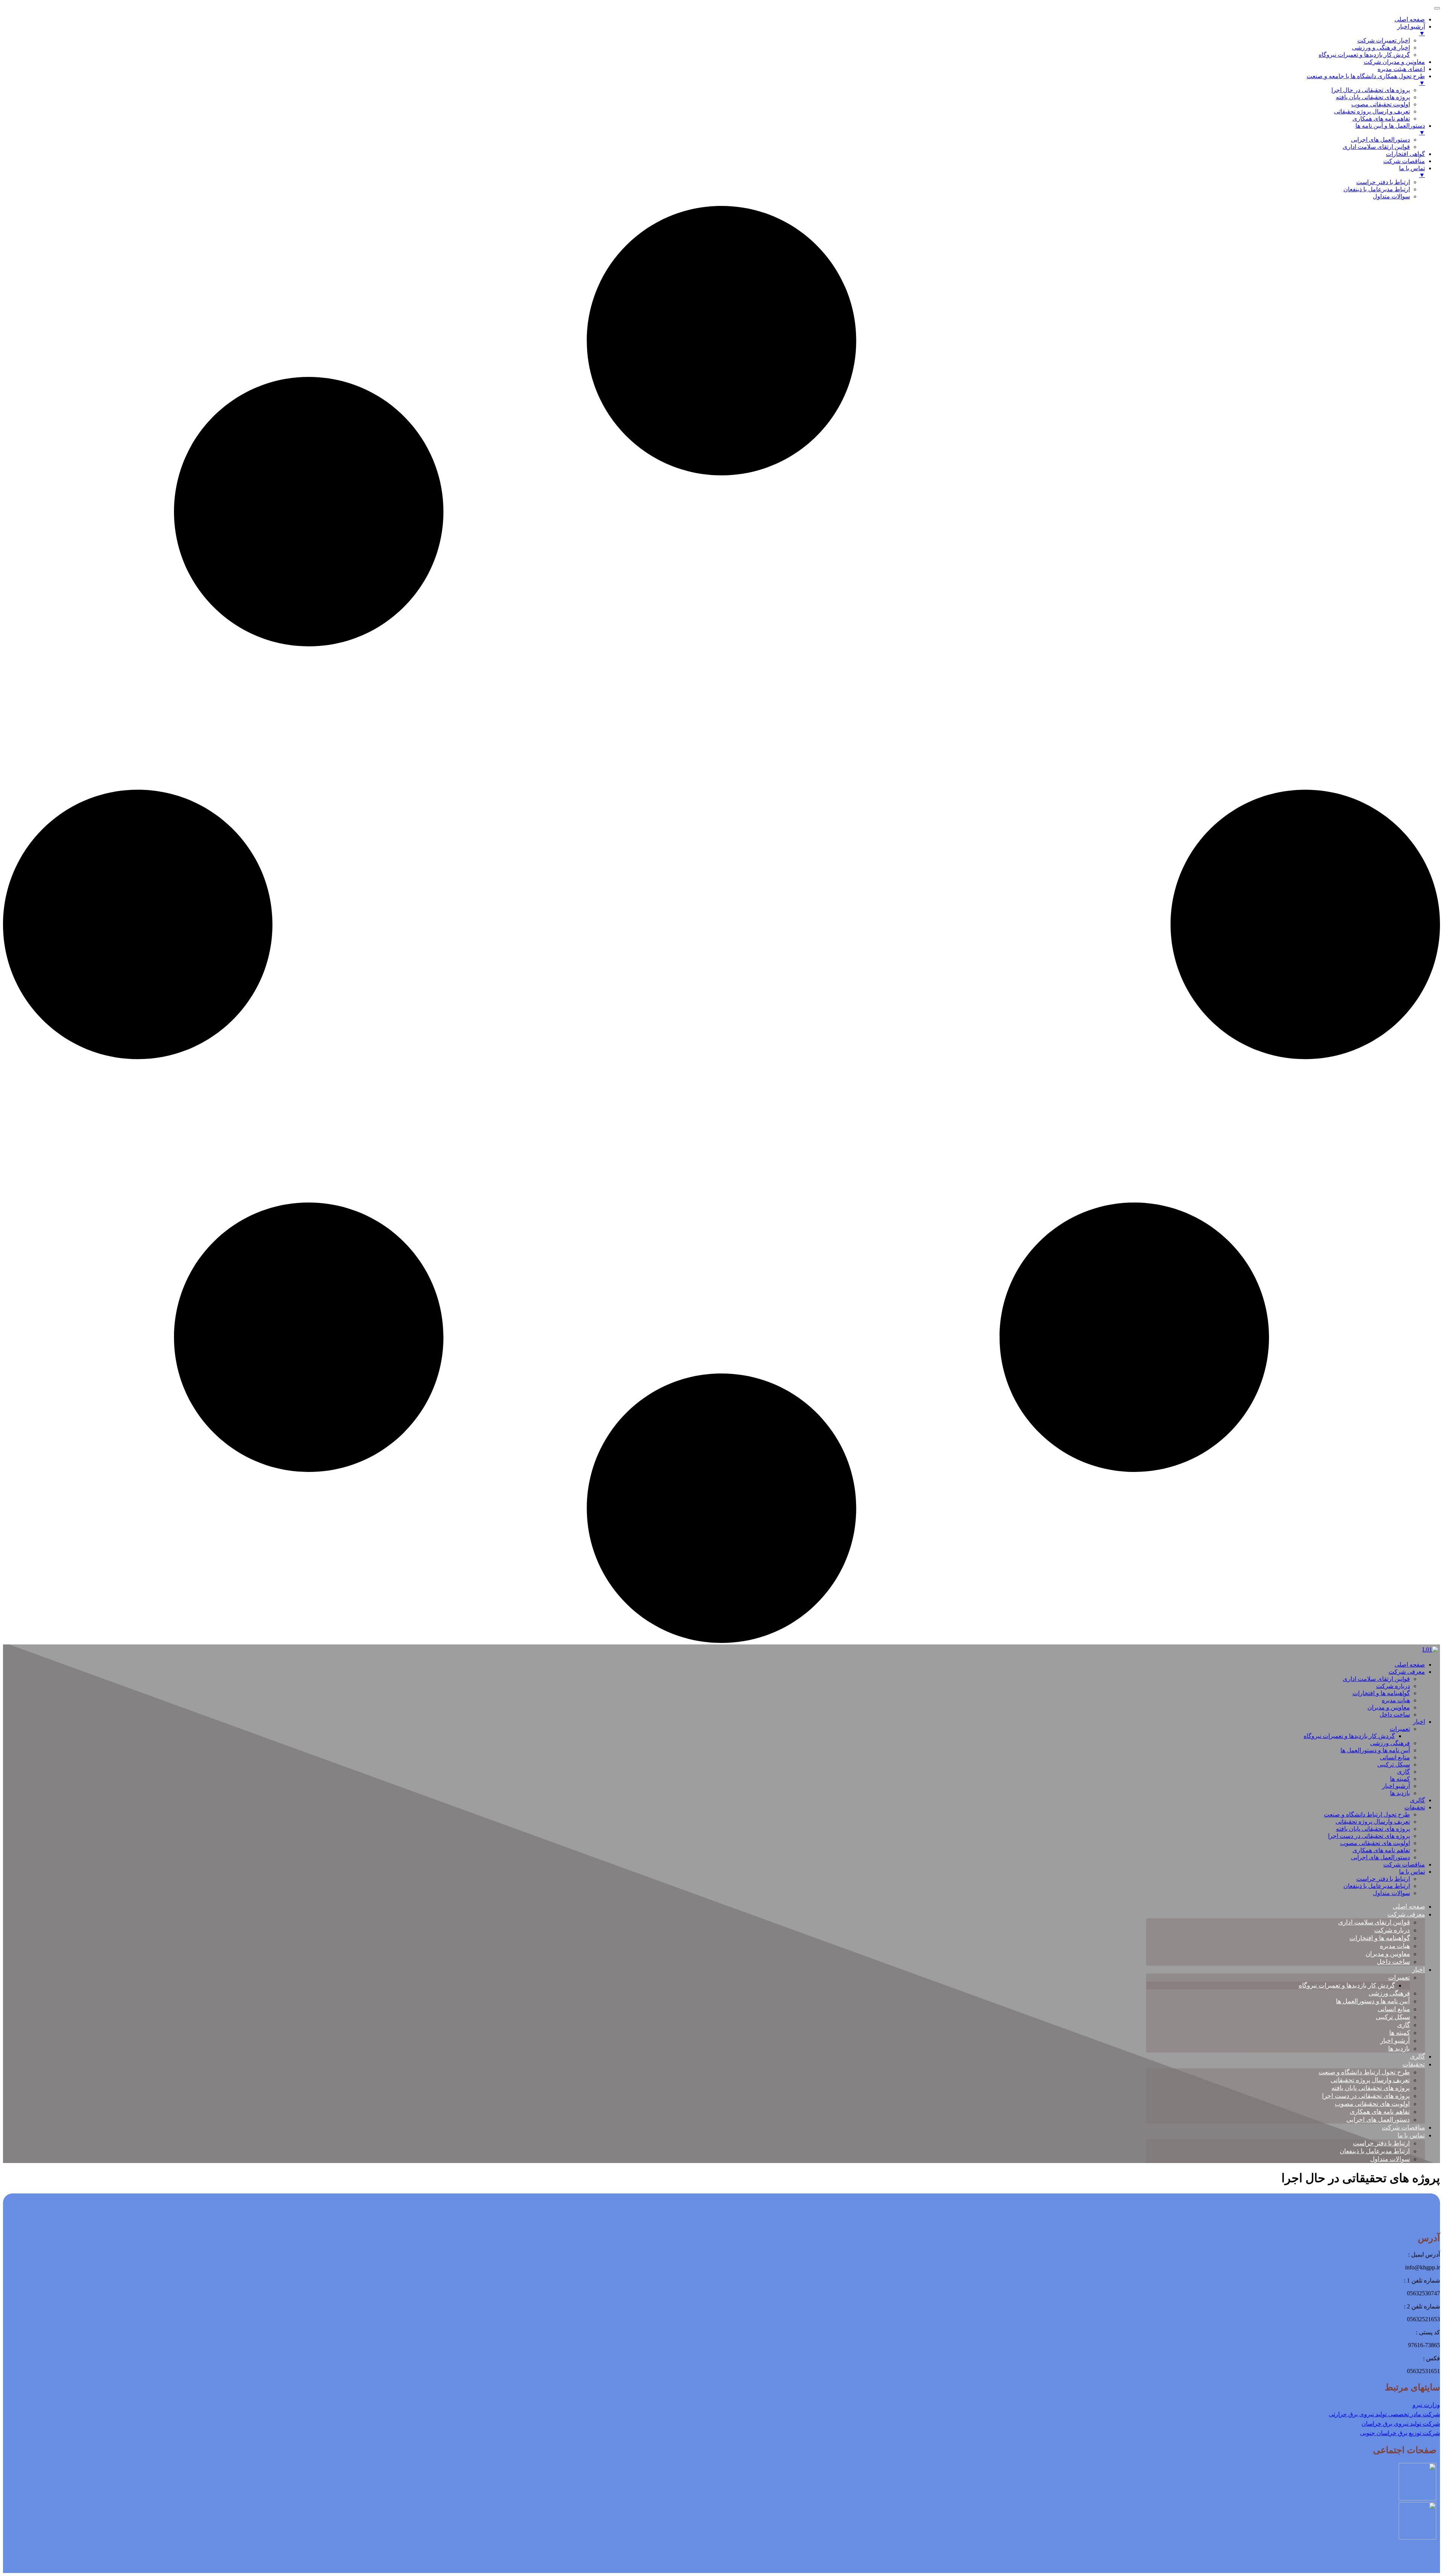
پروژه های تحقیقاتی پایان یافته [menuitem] (1373, 97)
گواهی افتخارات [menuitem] (1405, 154)
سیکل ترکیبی (1394, 1764)
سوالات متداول (1391, 1893)
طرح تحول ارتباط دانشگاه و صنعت (1367, 1814)
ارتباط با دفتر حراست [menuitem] (1383, 182)
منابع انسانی (1395, 1757)
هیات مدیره (1396, 1700)
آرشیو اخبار (1396, 1786)
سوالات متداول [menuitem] (1391, 196)
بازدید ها (1400, 1793)
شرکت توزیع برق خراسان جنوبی (1400, 2433)
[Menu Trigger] (1437, 8)
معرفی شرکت (1407, 1672)
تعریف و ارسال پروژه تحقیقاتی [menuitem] (1372, 111)
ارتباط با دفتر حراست (1383, 1879)
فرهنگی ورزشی (1390, 1743)
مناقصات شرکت (1404, 1864)
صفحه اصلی (1410, 1665)
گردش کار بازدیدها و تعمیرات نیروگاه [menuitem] (1364, 55)
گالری (1417, 1800)
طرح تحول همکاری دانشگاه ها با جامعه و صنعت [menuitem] (1366, 79)
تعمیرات (1400, 1729)
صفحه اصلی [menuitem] (1410, 19)
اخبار (1419, 1722)
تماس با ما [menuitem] (1412, 172)
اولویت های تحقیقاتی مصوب (1375, 1843)
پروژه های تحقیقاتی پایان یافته (1373, 1829)
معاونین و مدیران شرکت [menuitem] (1394, 62)
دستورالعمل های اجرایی (1380, 1857)
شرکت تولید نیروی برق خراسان (1401, 2424)
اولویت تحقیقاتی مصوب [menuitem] (1381, 104)
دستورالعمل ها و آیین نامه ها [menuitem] (1390, 129)
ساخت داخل (1395, 1715)
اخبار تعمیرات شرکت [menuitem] (1384, 40)
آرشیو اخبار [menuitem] (1411, 30)
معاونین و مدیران (1389, 1707)
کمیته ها (1400, 1779)
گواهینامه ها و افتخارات (1381, 1693)
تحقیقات (1415, 1807)
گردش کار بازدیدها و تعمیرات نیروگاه (1349, 1736)
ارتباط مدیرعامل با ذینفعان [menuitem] (1377, 189)
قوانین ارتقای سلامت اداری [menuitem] (1376, 147)
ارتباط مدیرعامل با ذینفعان (1377, 1886)
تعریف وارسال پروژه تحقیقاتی (1373, 1822)
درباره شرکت (1393, 1686)
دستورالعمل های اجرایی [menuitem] (1380, 140)
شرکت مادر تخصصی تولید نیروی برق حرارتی (1384, 2414)
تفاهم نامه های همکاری (1381, 1850)
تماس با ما (1412, 1872)
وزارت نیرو (1426, 2405)
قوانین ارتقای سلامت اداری (1376, 1679)
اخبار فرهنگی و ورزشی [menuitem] (1381, 48)
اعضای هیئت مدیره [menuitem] (1401, 69)
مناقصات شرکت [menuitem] (1404, 161)
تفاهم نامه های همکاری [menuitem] (1381, 119)
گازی (1404, 1772)
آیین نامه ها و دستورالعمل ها (1375, 1750)
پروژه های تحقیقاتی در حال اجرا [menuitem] (1371, 90)
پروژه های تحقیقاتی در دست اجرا (1369, 1836)
